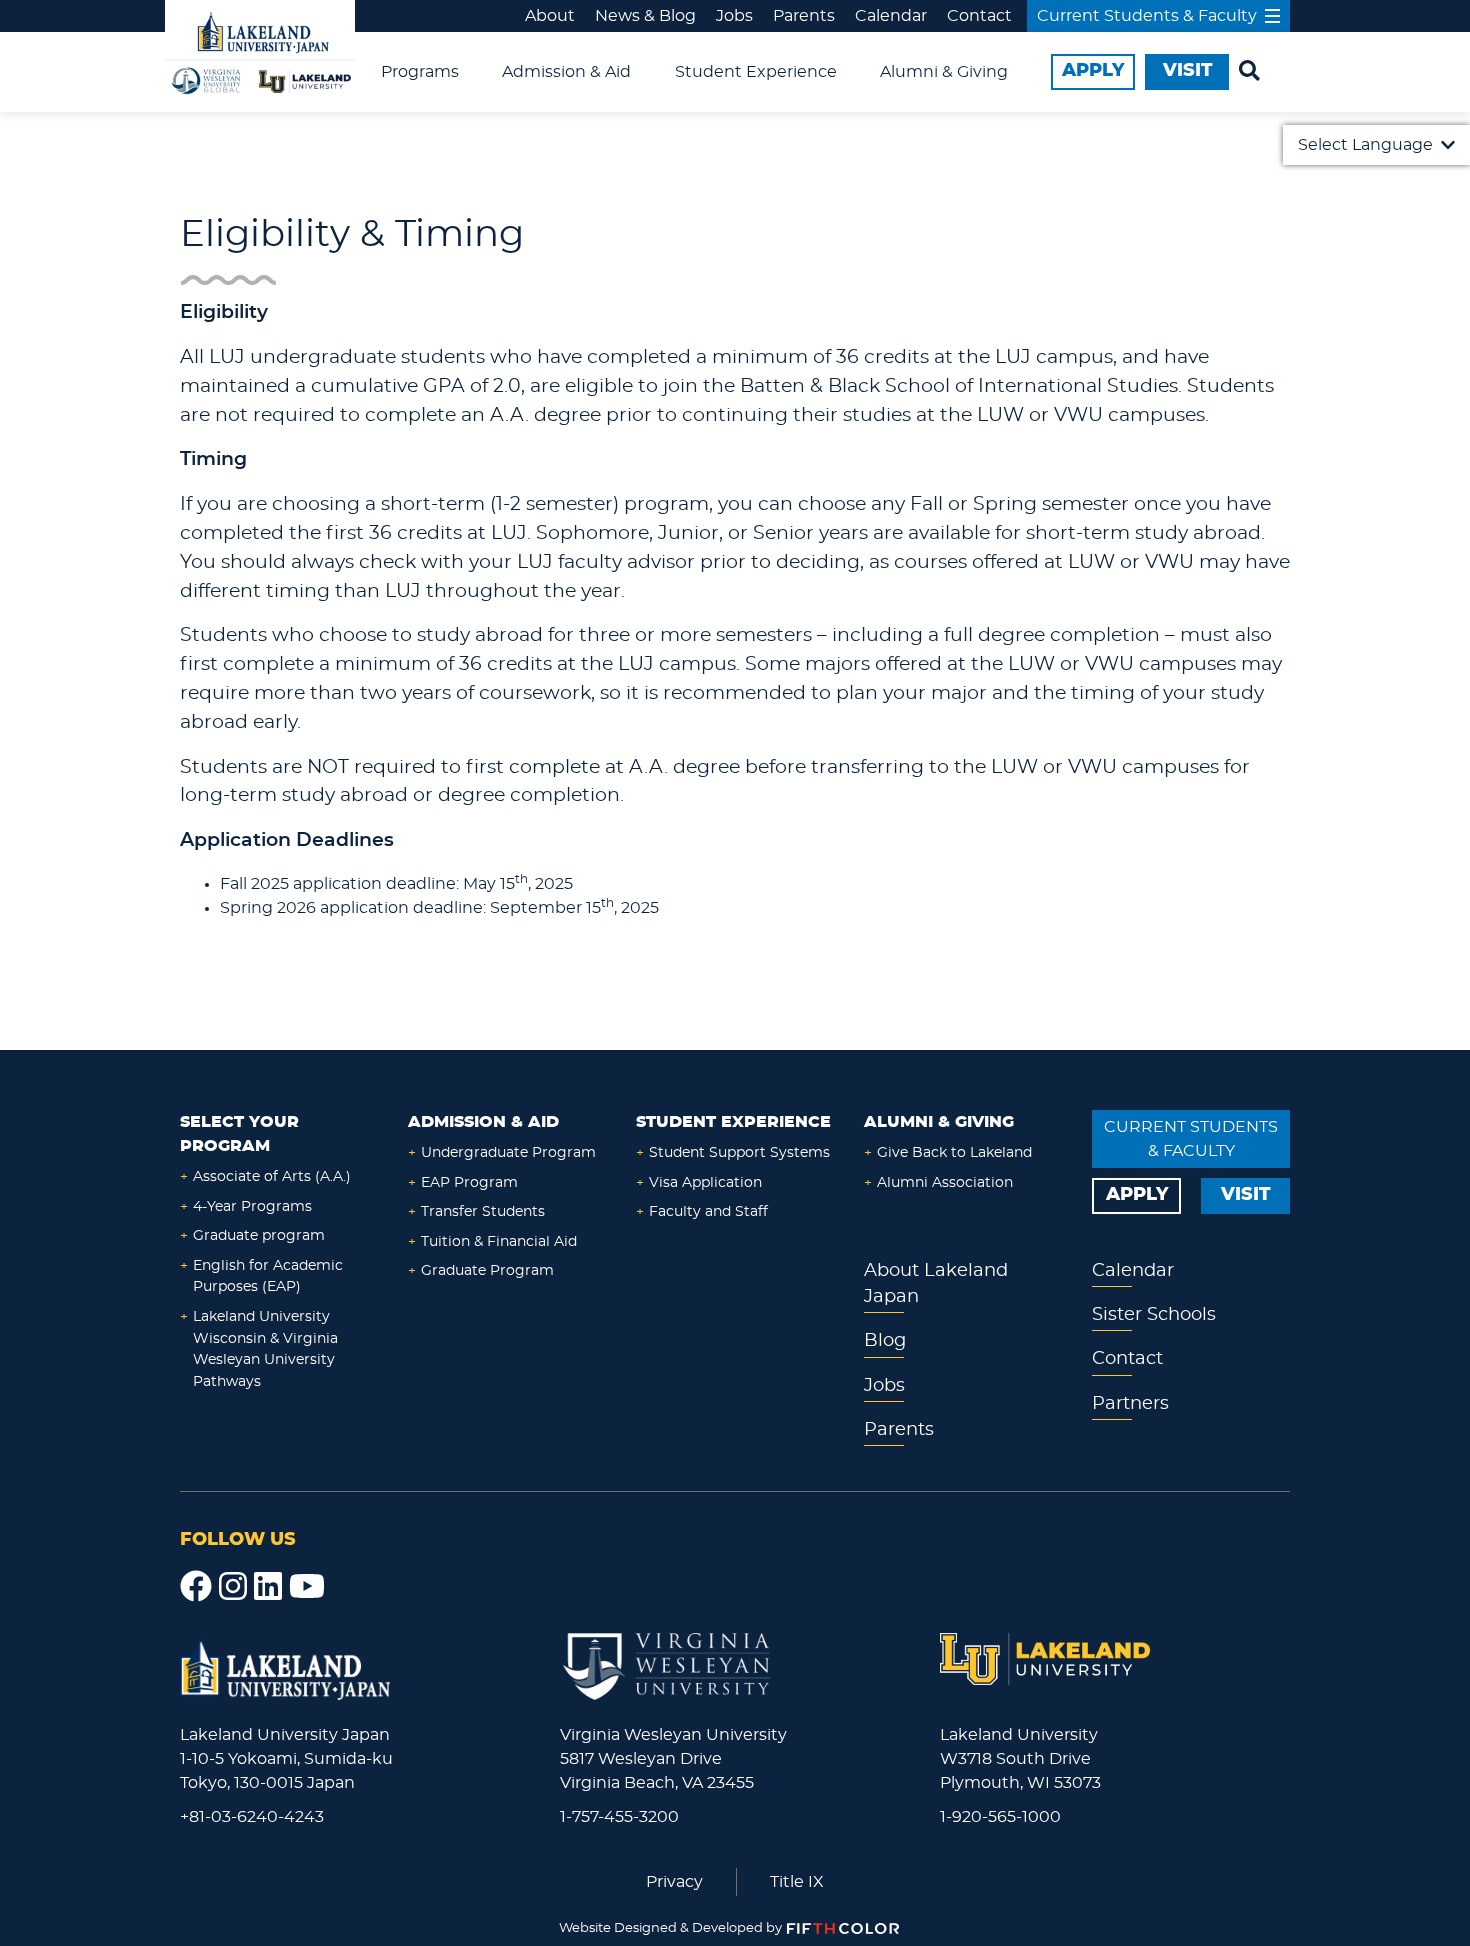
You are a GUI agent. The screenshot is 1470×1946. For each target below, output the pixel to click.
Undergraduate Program (508, 1152)
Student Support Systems (739, 1152)
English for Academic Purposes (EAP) (268, 1276)
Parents (804, 16)
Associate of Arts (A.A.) (272, 1176)
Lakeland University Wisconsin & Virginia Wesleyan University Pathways (265, 1349)
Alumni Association (945, 1182)
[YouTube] (307, 1587)
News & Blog (645, 16)
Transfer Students (483, 1211)
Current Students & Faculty (1147, 16)
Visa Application (705, 1182)
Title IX (797, 1882)
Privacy (674, 1882)
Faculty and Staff (708, 1211)
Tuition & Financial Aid (499, 1241)
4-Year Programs (252, 1206)
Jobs (734, 16)
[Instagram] (233, 1587)
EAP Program (469, 1182)
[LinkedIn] (268, 1587)
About (550, 16)
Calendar (891, 16)
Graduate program (259, 1235)
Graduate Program (487, 1270)
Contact (979, 16)
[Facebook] (196, 1587)
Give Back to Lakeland (954, 1152)
